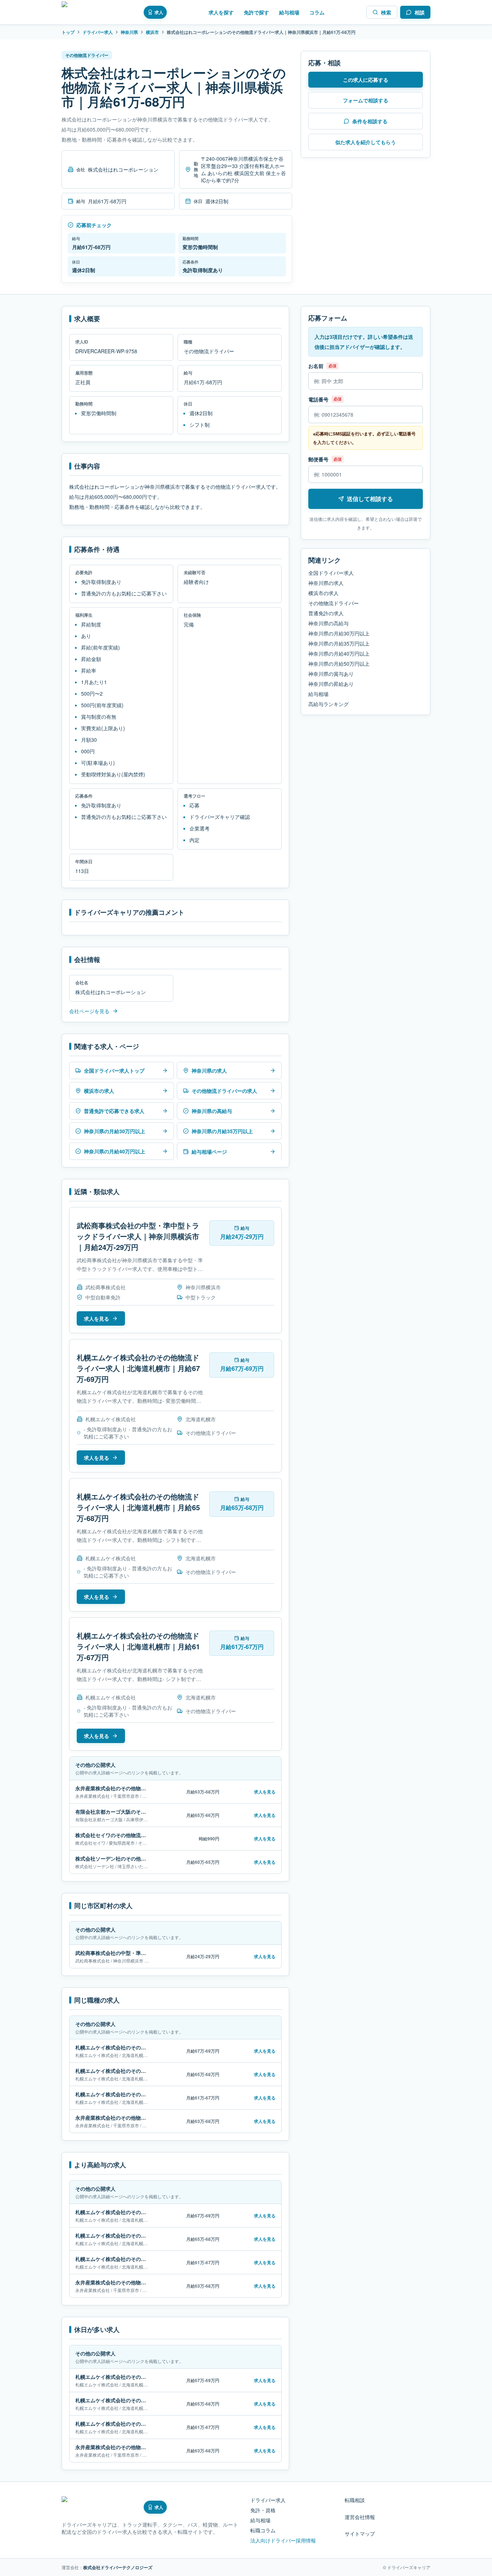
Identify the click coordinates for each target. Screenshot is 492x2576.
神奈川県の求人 (326, 583)
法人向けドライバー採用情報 (283, 2540)
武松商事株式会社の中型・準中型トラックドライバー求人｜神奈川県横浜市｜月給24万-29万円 (138, 1236)
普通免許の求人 (326, 613)
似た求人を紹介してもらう (366, 142)
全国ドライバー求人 (331, 573)
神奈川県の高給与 (328, 623)
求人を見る (97, 1318)
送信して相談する (370, 499)
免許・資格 (263, 2510)
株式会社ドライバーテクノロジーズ (118, 2567)
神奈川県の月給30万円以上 (339, 633)
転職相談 (355, 2500)
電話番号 (318, 399)
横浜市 (152, 32)
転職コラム (263, 2530)
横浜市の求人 (323, 593)
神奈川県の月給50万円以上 (339, 664)
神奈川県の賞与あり (331, 674)
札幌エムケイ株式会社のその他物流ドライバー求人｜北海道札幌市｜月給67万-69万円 (138, 1368)
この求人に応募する (366, 80)
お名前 (316, 366)
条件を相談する (370, 121)
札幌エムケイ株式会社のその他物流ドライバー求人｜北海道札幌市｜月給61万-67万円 (138, 1646)
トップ (68, 32)
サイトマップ (360, 2533)
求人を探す (221, 12)
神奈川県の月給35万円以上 (339, 643)
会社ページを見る (89, 1011)
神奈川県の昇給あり (331, 684)
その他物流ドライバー (334, 603)
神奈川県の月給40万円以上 (339, 653)
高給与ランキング (328, 704)
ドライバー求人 (98, 32)
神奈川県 (129, 32)
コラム (317, 12)
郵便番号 (318, 459)
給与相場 (289, 12)
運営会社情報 (360, 2517)
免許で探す (256, 12)
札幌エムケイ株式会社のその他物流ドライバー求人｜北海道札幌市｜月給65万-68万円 (138, 1507)
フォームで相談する (366, 100)
